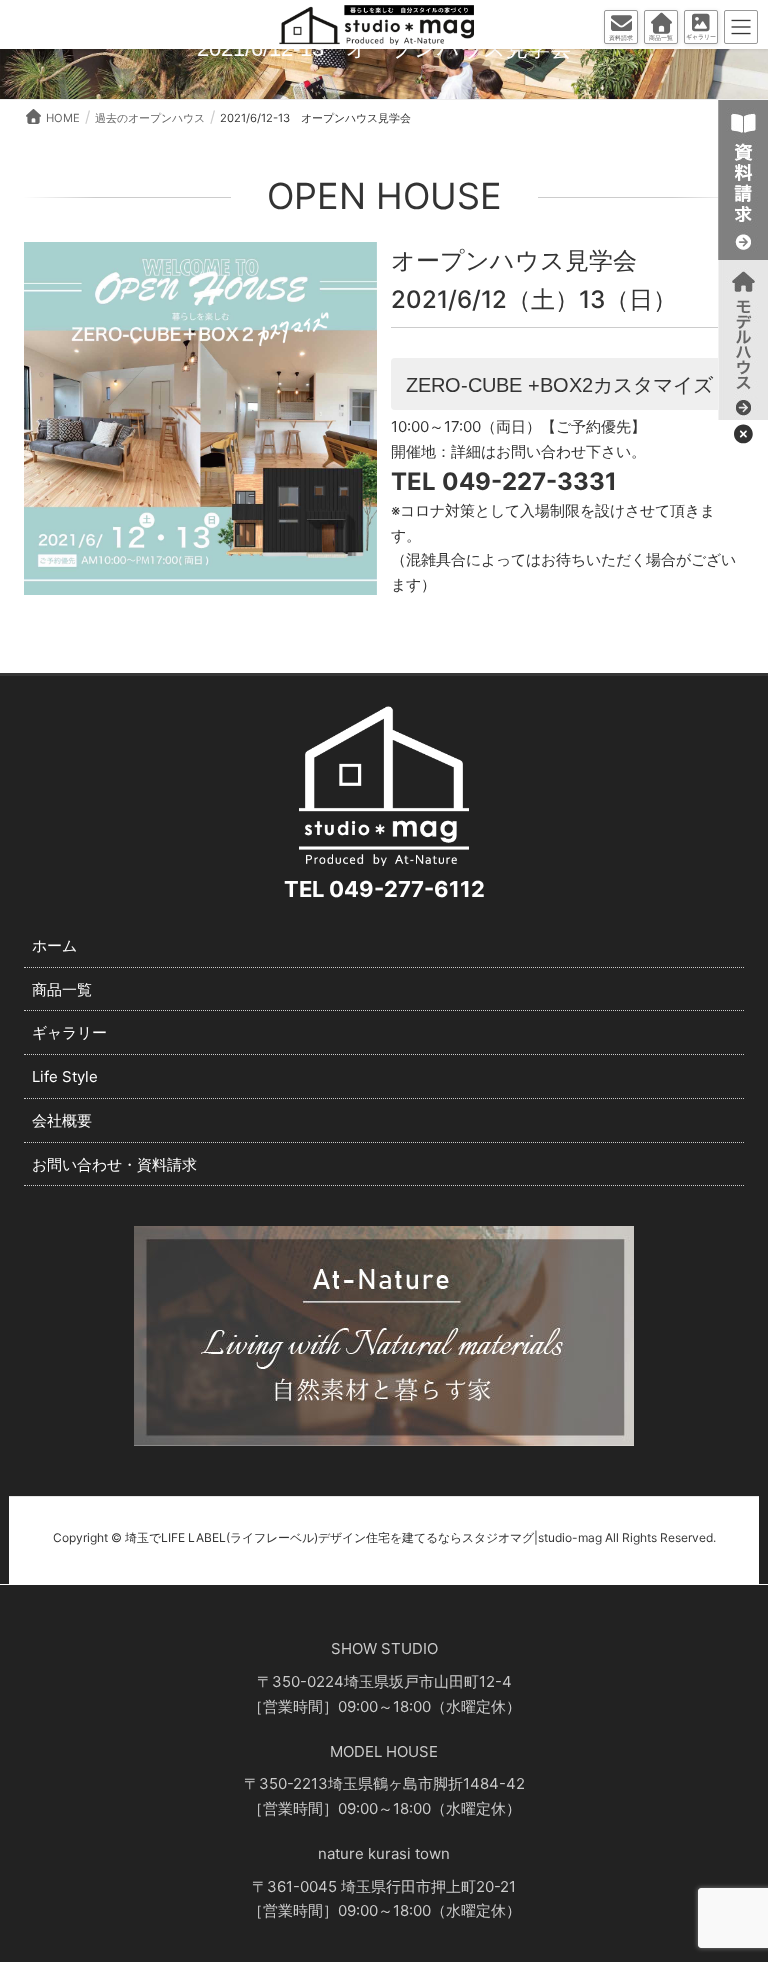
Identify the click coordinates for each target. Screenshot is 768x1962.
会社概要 (62, 1120)
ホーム (54, 945)
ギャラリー (69, 1032)
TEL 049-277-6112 (384, 889)
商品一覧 (62, 989)
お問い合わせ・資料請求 (114, 1164)
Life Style (65, 1076)
